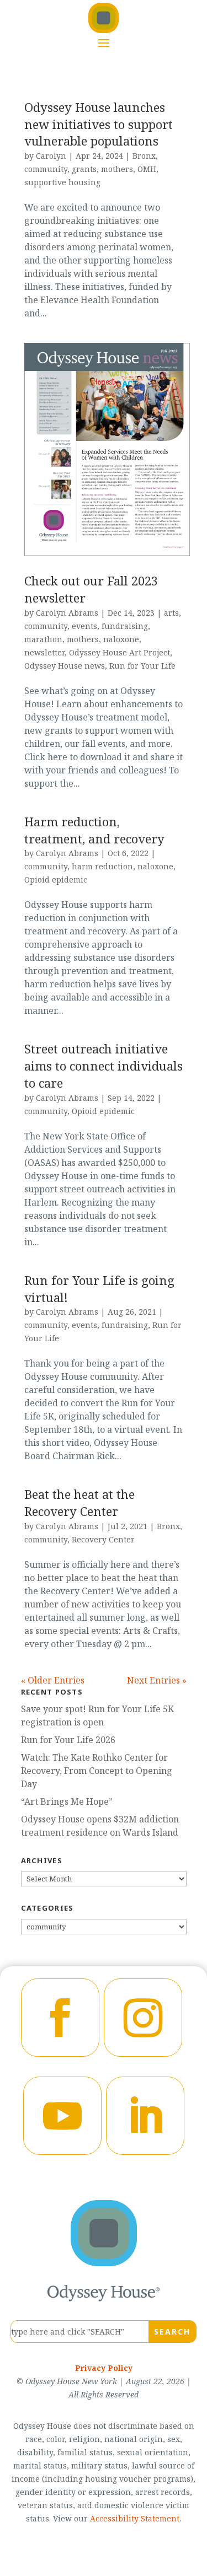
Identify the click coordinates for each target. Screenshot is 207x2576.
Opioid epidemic (56, 880)
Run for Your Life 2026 (68, 1740)
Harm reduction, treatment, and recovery (94, 830)
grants (84, 169)
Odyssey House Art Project (120, 652)
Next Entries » (157, 1680)
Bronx (144, 156)
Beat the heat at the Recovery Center (79, 1502)
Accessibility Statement (135, 2518)
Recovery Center (103, 1539)
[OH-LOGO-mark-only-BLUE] (104, 2263)
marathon (43, 639)
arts (171, 613)
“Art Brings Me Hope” (67, 1801)
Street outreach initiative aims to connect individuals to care (104, 1066)
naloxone (121, 639)
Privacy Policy (104, 2368)
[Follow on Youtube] (62, 2116)
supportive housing (62, 182)
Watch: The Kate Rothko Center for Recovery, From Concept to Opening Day (97, 1771)
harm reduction (102, 866)
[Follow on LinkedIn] (145, 2116)
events (84, 626)
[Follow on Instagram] (143, 2018)
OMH (147, 169)
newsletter (44, 652)
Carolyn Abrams (67, 613)
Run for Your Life (142, 666)
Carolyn (51, 156)
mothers (117, 169)
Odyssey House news (65, 666)
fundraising (125, 626)
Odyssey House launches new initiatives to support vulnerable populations (99, 124)
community (46, 169)
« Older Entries (53, 1680)
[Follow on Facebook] (60, 2018)
